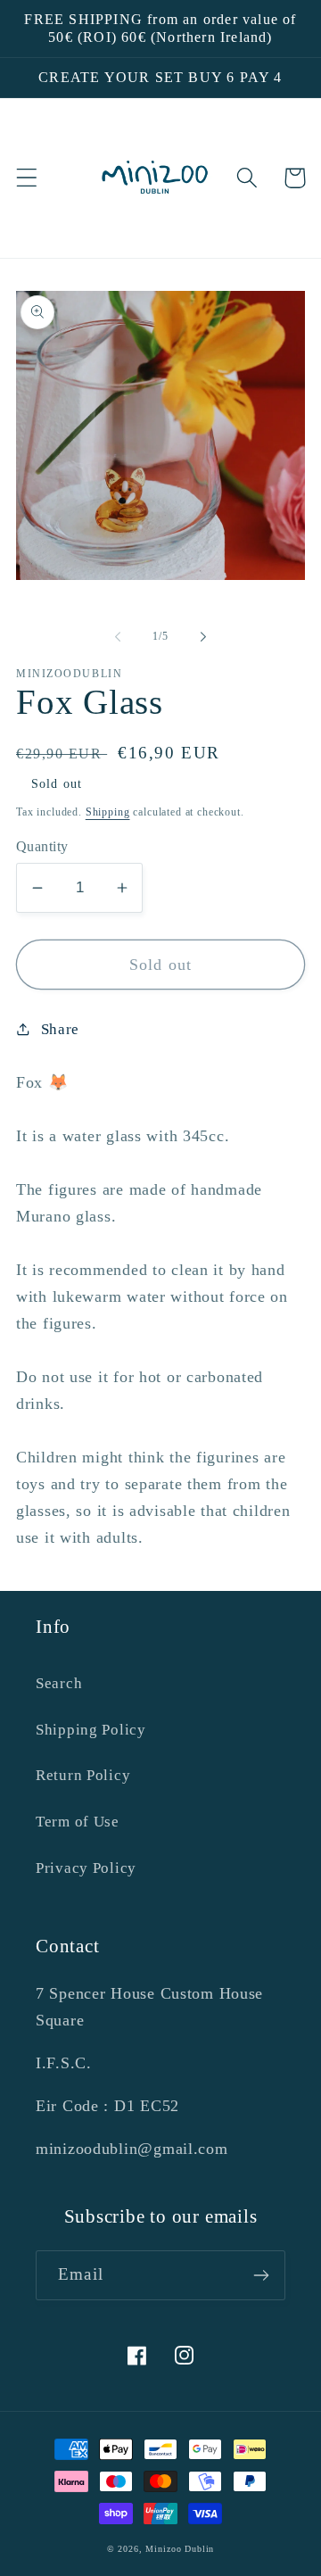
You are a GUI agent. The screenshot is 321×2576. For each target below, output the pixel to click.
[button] (27, 178)
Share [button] (60, 1029)
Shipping (108, 812)
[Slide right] (203, 637)
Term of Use (78, 1822)
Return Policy (83, 1775)
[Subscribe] (261, 2275)
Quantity (42, 846)
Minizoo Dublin (180, 2549)
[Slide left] (118, 637)
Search (59, 1683)
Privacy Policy (86, 1868)
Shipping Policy (91, 1730)
